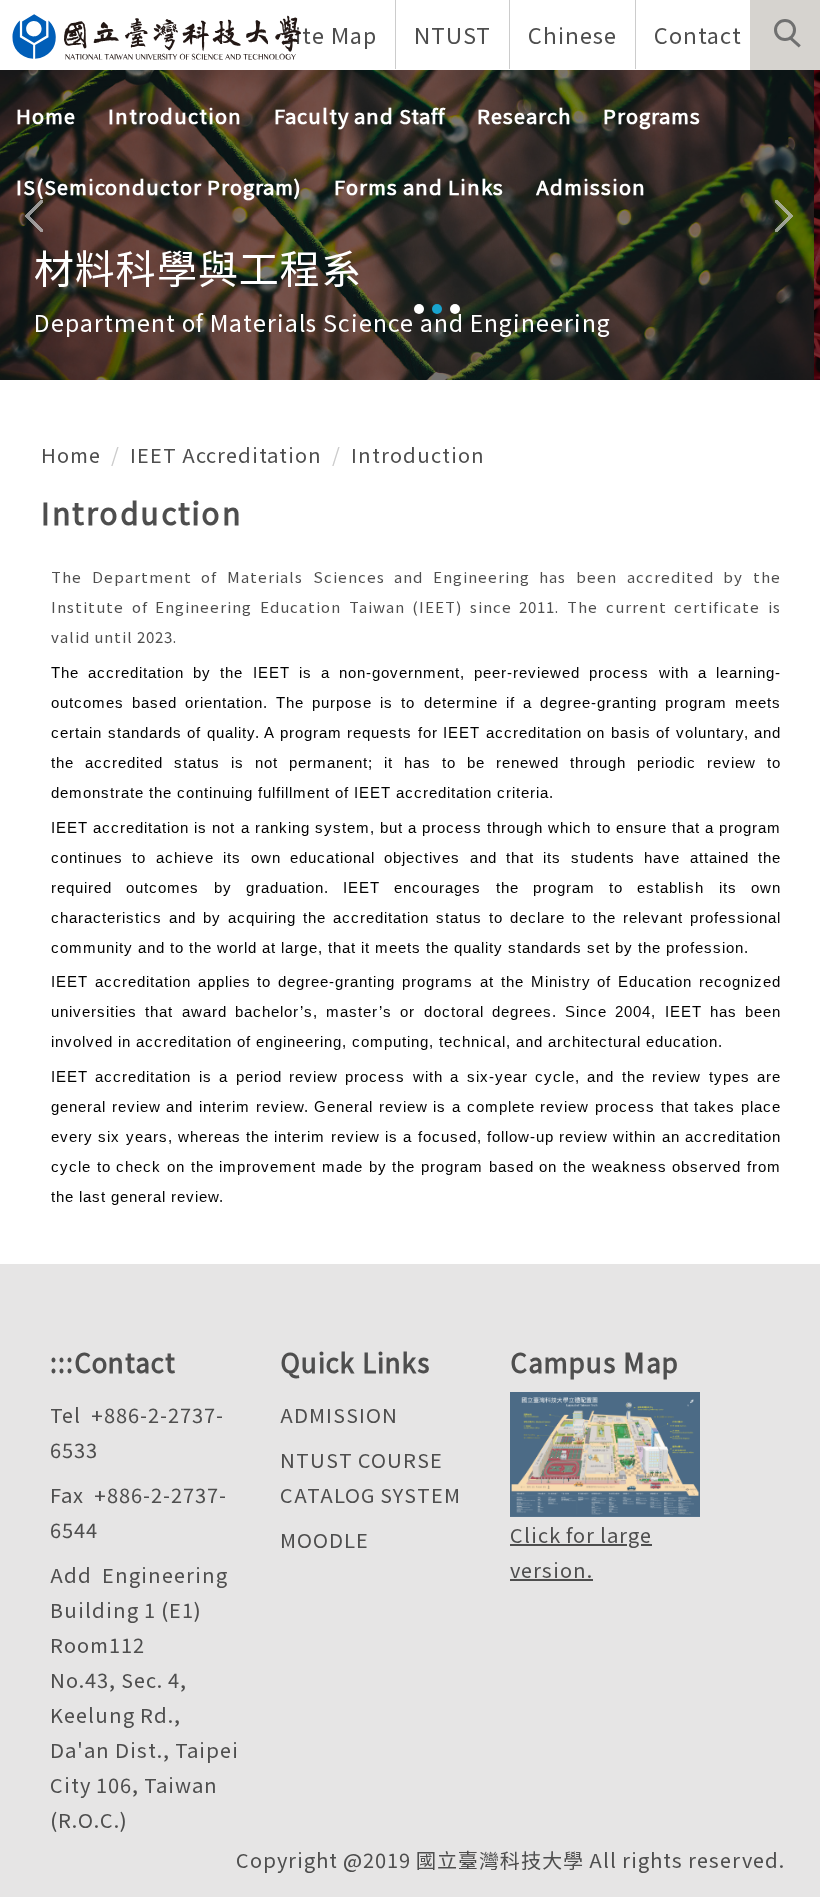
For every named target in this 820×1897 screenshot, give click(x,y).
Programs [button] (652, 115)
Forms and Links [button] (419, 186)
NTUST (452, 34)
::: (62, 1361)
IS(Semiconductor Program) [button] (159, 186)
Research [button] (524, 115)
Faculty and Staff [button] (359, 115)
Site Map (329, 34)
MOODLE (324, 1539)
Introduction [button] (175, 115)
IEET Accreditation (226, 454)
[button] (785, 35)
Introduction (418, 454)
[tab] (419, 309)
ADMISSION (339, 1414)
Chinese (572, 34)
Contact (698, 34)
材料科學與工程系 (198, 267)
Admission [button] (591, 186)
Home (46, 115)
